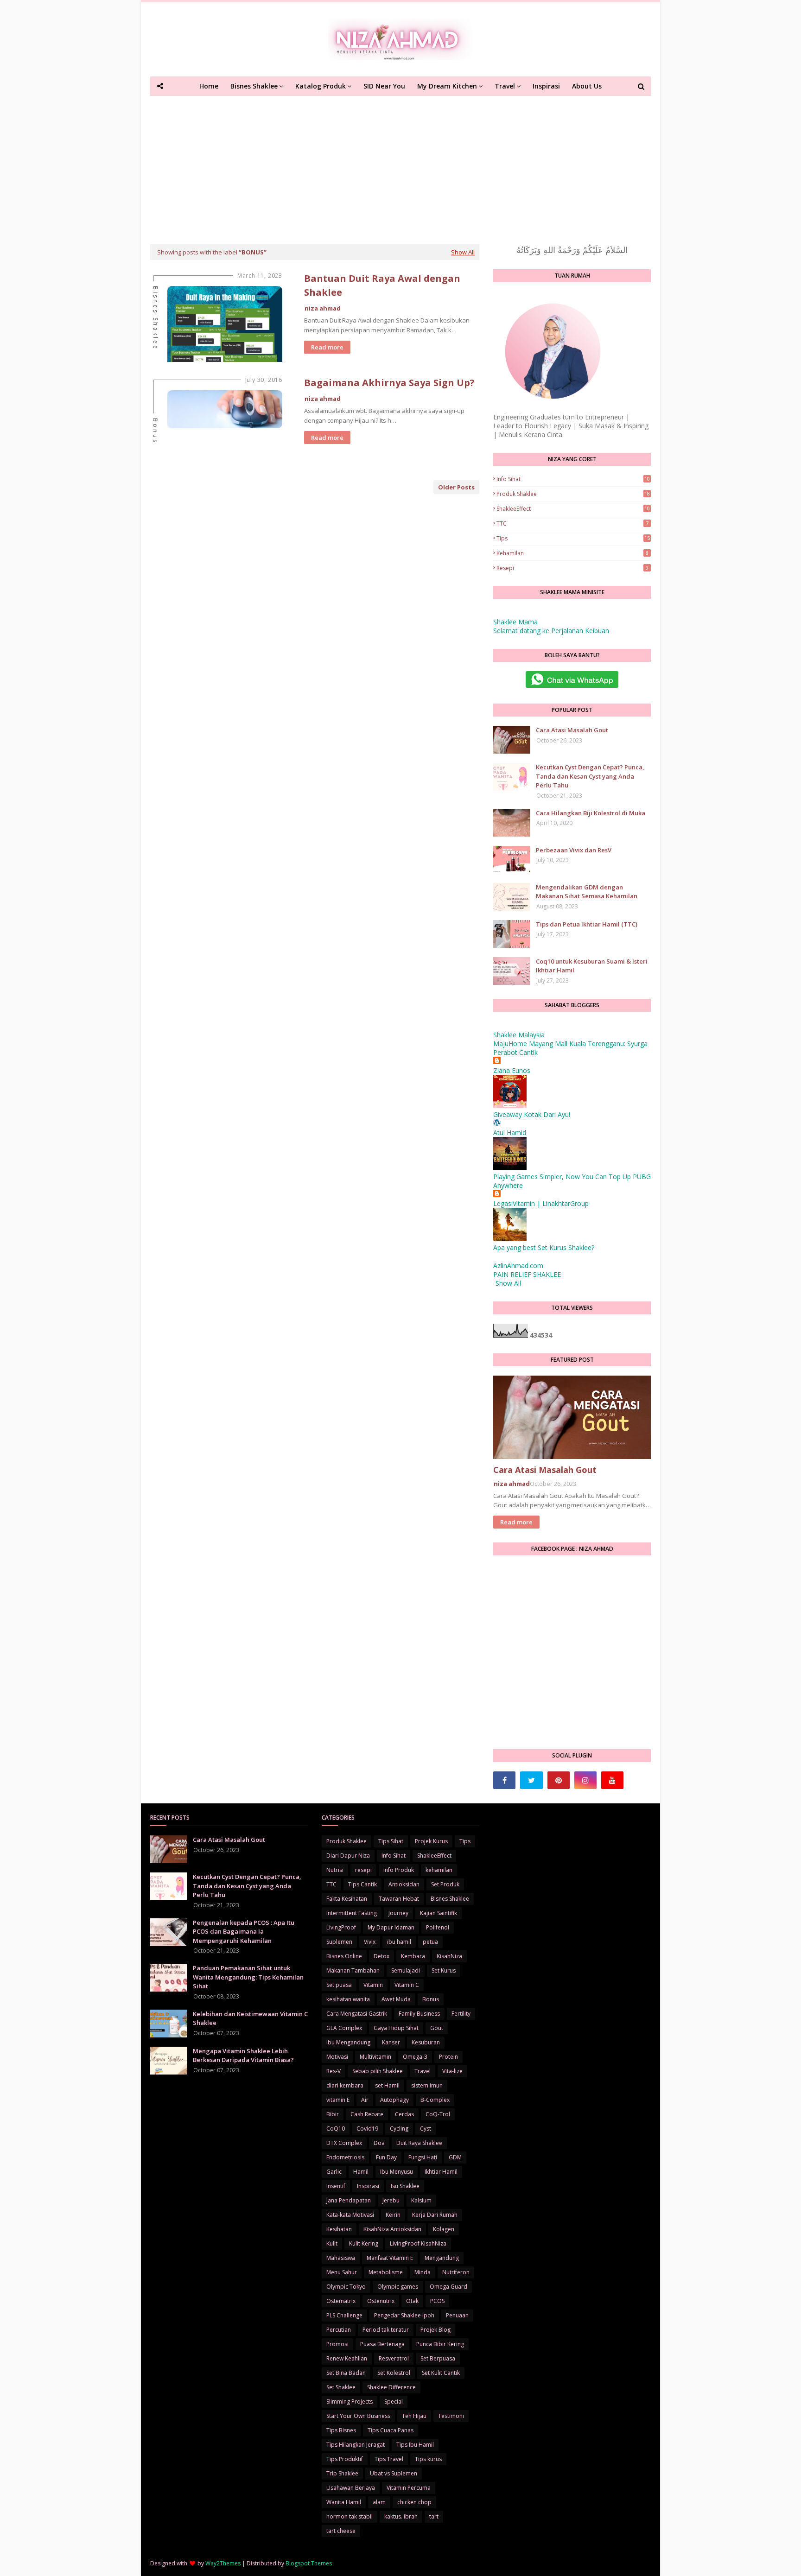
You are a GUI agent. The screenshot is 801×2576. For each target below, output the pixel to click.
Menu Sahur (342, 2272)
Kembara (413, 1956)
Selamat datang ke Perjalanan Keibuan (551, 631)
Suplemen (339, 1942)
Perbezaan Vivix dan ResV (574, 850)
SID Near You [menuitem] (384, 86)
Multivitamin (375, 2057)
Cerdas (404, 2114)
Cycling (399, 2129)
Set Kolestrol (394, 2373)
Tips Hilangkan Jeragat (356, 2445)
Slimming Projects (350, 2402)
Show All (463, 252)
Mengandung (442, 2258)
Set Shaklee (341, 2387)
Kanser (391, 2042)
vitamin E (338, 2100)
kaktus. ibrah (401, 2516)
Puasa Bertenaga (382, 2344)
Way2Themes (223, 2563)
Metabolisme (386, 2272)
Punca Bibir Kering (440, 2344)
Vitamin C (407, 1985)
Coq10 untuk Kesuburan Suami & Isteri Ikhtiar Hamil (592, 966)
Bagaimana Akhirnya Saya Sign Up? (389, 383)
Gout (437, 2028)
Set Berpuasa (438, 2358)
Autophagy (394, 2100)
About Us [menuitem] (587, 86)
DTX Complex (344, 2143)
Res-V (334, 2071)
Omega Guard (448, 2287)
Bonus (431, 1999)
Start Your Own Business (358, 2416)
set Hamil (387, 2085)
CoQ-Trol (438, 2114)
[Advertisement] (400, 165)
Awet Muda (396, 1999)
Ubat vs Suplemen (394, 2473)
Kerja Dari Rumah (435, 2215)
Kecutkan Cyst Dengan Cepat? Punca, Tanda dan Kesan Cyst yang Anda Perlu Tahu (590, 776)
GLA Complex (344, 2028)
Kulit (332, 2243)
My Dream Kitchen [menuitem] (447, 86)
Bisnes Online (344, 1956)
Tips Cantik (362, 1884)
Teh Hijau (414, 2416)
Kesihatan (339, 2229)
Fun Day (386, 2157)
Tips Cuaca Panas (391, 2430)
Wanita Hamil (344, 2502)
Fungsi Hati (423, 2157)
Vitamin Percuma (409, 2488)
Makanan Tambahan (353, 1970)
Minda (423, 2272)
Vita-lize (452, 2071)
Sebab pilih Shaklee (378, 2071)
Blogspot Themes (309, 2563)
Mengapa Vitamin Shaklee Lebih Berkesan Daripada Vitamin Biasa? (243, 2056)
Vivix (370, 1942)
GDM (455, 2157)
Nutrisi (335, 1870)
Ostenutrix (381, 2301)
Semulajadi (406, 1970)
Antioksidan (404, 1884)
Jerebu (391, 2200)
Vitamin (373, 1985)
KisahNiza (449, 1956)
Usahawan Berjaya (351, 2488)
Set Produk (445, 1884)
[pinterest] (559, 1780)
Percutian (339, 2330)
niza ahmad (323, 308)
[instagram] (585, 1780)
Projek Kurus (431, 1841)
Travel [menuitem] (505, 86)
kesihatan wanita (348, 1999)
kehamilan (572, 553)
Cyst (426, 2129)
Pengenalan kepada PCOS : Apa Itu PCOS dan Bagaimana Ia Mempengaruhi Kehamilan (244, 1932)
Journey (398, 1913)
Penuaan (457, 2315)
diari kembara (345, 2085)
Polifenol (438, 1927)
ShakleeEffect (573, 509)
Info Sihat (573, 479)
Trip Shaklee (342, 2473)
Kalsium (421, 2200)
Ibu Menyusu (397, 2172)
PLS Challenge (344, 2315)
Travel (423, 2071)
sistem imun (427, 2085)
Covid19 (367, 2129)
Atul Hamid (510, 1133)
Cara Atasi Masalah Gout (572, 730)
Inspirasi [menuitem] (546, 86)
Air (365, 2100)
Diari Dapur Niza (348, 1856)
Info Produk (399, 1870)
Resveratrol (394, 2358)
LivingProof (341, 1927)
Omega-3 (415, 2057)
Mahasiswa (341, 2258)
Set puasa (339, 1985)
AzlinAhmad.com (518, 1266)
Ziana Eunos (512, 1070)
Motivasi (337, 2057)
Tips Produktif (345, 2459)
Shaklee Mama (515, 622)
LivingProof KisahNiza (418, 2243)
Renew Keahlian (347, 2358)
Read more (327, 347)
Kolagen (444, 2229)
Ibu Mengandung (348, 2042)
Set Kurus (444, 1970)
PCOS (437, 2301)
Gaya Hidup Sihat (396, 2028)
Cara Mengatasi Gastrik (357, 2014)
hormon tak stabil (350, 2516)
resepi (572, 568)
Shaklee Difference (391, 2387)
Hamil (361, 2172)
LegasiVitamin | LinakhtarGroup (541, 1203)
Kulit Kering (364, 2243)
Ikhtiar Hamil (441, 2172)
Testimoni (451, 2416)
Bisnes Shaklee (450, 1899)
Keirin (393, 2215)
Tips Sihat (391, 1841)
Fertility (461, 2014)
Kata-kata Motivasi (350, 2215)
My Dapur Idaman (391, 1927)
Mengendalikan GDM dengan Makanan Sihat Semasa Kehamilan (587, 892)
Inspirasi (368, 2186)
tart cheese (341, 2531)
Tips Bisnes (341, 2430)
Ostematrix (341, 2301)
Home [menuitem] (209, 86)
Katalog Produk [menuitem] (321, 86)
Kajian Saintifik (439, 1913)
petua (430, 1942)
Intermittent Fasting (352, 1913)
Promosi (337, 2344)
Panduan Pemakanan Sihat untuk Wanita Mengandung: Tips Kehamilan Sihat (248, 1977)
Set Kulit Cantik (441, 2373)
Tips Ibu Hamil (415, 2445)
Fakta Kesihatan (347, 1899)
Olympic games (398, 2287)
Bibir (333, 2114)
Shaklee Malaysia (519, 1035)
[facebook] (504, 1780)
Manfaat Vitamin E (390, 2258)
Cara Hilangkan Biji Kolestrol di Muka (591, 813)
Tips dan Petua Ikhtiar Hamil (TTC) (587, 924)
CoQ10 (336, 2129)
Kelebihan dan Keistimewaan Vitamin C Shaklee (250, 2018)
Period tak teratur (386, 2330)
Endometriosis (345, 2157)
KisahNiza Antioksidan (392, 2229)
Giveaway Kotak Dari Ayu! (532, 1114)
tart (434, 2516)
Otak (412, 2301)
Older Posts (456, 487)
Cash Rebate (367, 2114)
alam (379, 2502)
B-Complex (435, 2100)
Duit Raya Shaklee (419, 2143)
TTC (572, 523)
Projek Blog (435, 2330)
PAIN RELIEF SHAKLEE (527, 1274)
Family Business (419, 2014)
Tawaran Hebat (399, 1899)
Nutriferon (456, 2272)
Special (394, 2402)
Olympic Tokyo (346, 2287)
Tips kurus (428, 2459)
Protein (448, 2057)
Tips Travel (389, 2459)
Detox (381, 1956)
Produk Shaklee (573, 494)
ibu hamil (399, 1942)
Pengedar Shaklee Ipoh (404, 2315)
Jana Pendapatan (349, 2200)
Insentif (336, 2186)
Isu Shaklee (405, 2186)
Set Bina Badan (346, 2373)
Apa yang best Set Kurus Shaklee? (544, 1247)
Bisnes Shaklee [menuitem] (254, 86)
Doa (379, 2143)
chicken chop (414, 2502)
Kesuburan (426, 2042)
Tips (573, 538)
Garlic (334, 2172)
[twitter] (531, 1780)
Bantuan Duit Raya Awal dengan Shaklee (382, 285)
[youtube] (612, 1780)
